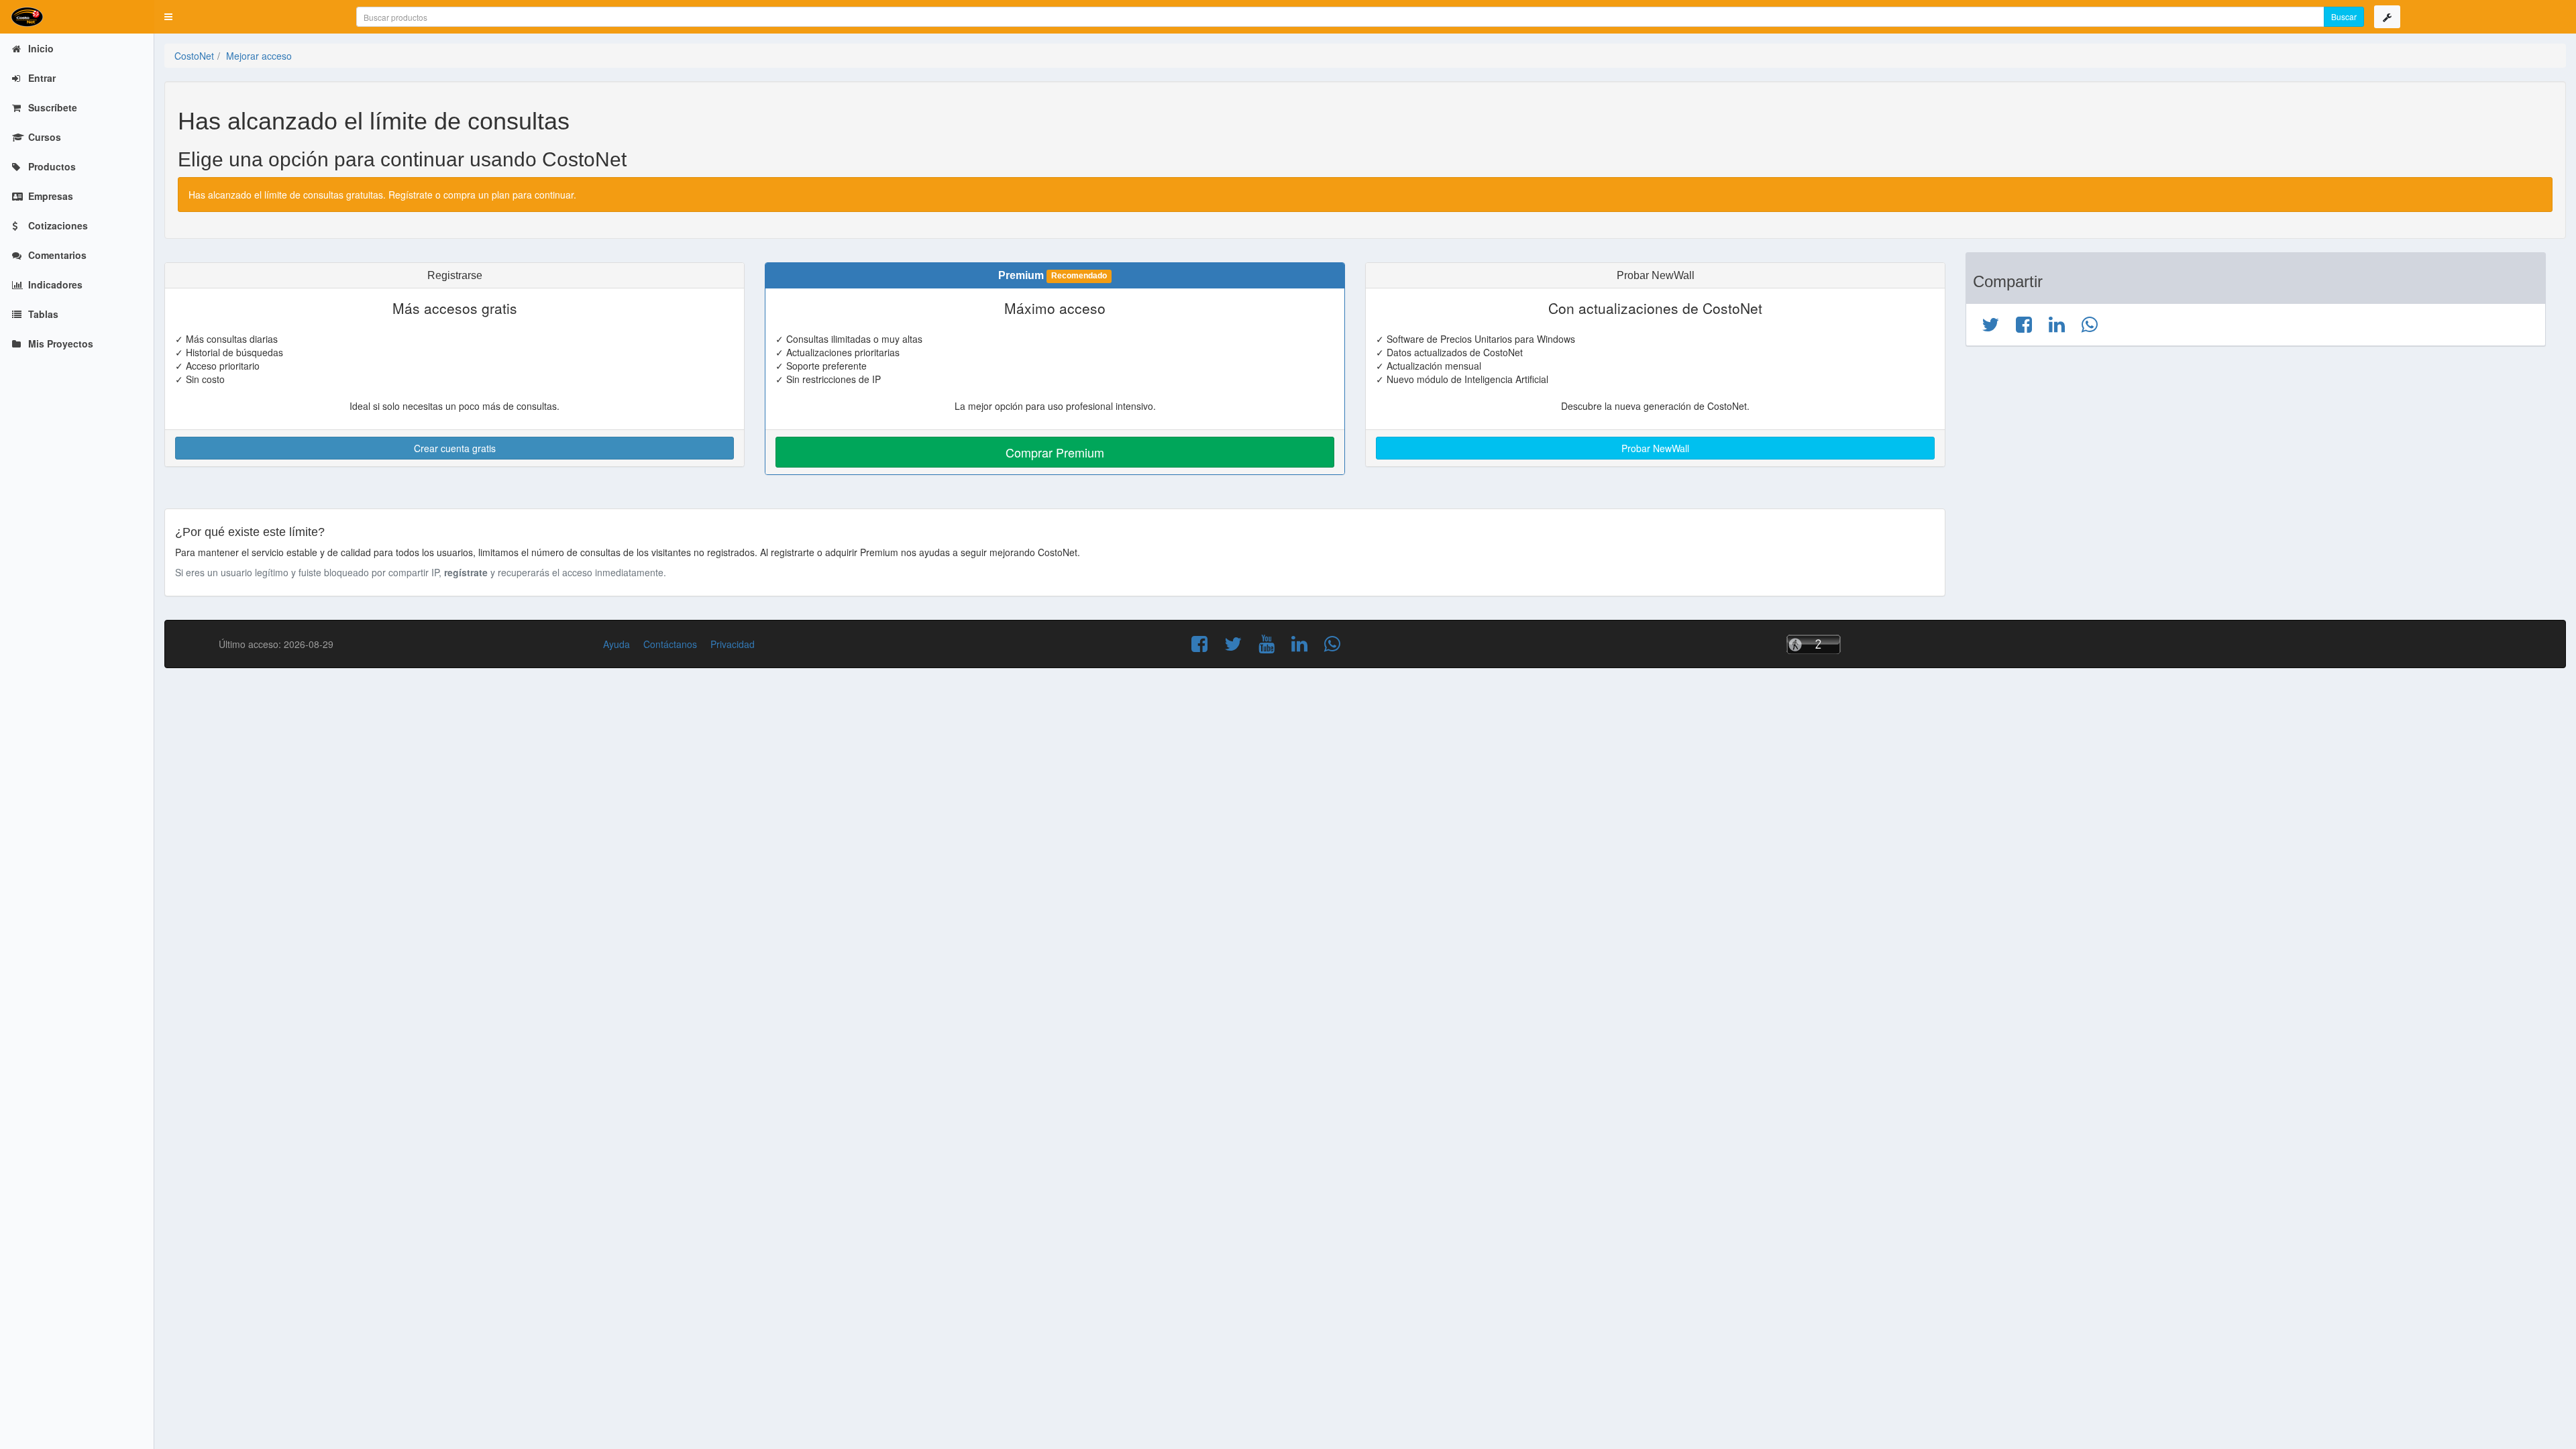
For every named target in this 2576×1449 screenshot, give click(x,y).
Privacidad (733, 644)
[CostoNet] (77, 17)
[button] (168, 17)
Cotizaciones (57, 225)
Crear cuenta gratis (455, 448)
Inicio (40, 48)
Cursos (43, 137)
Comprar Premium (1055, 452)
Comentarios (56, 255)
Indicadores (54, 284)
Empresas (49, 196)
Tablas (42, 314)
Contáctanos (670, 644)
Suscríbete (51, 107)
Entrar (41, 78)
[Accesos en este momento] (1869, 644)
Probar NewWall (1655, 448)
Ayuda (616, 644)
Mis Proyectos (59, 343)
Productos (51, 166)
